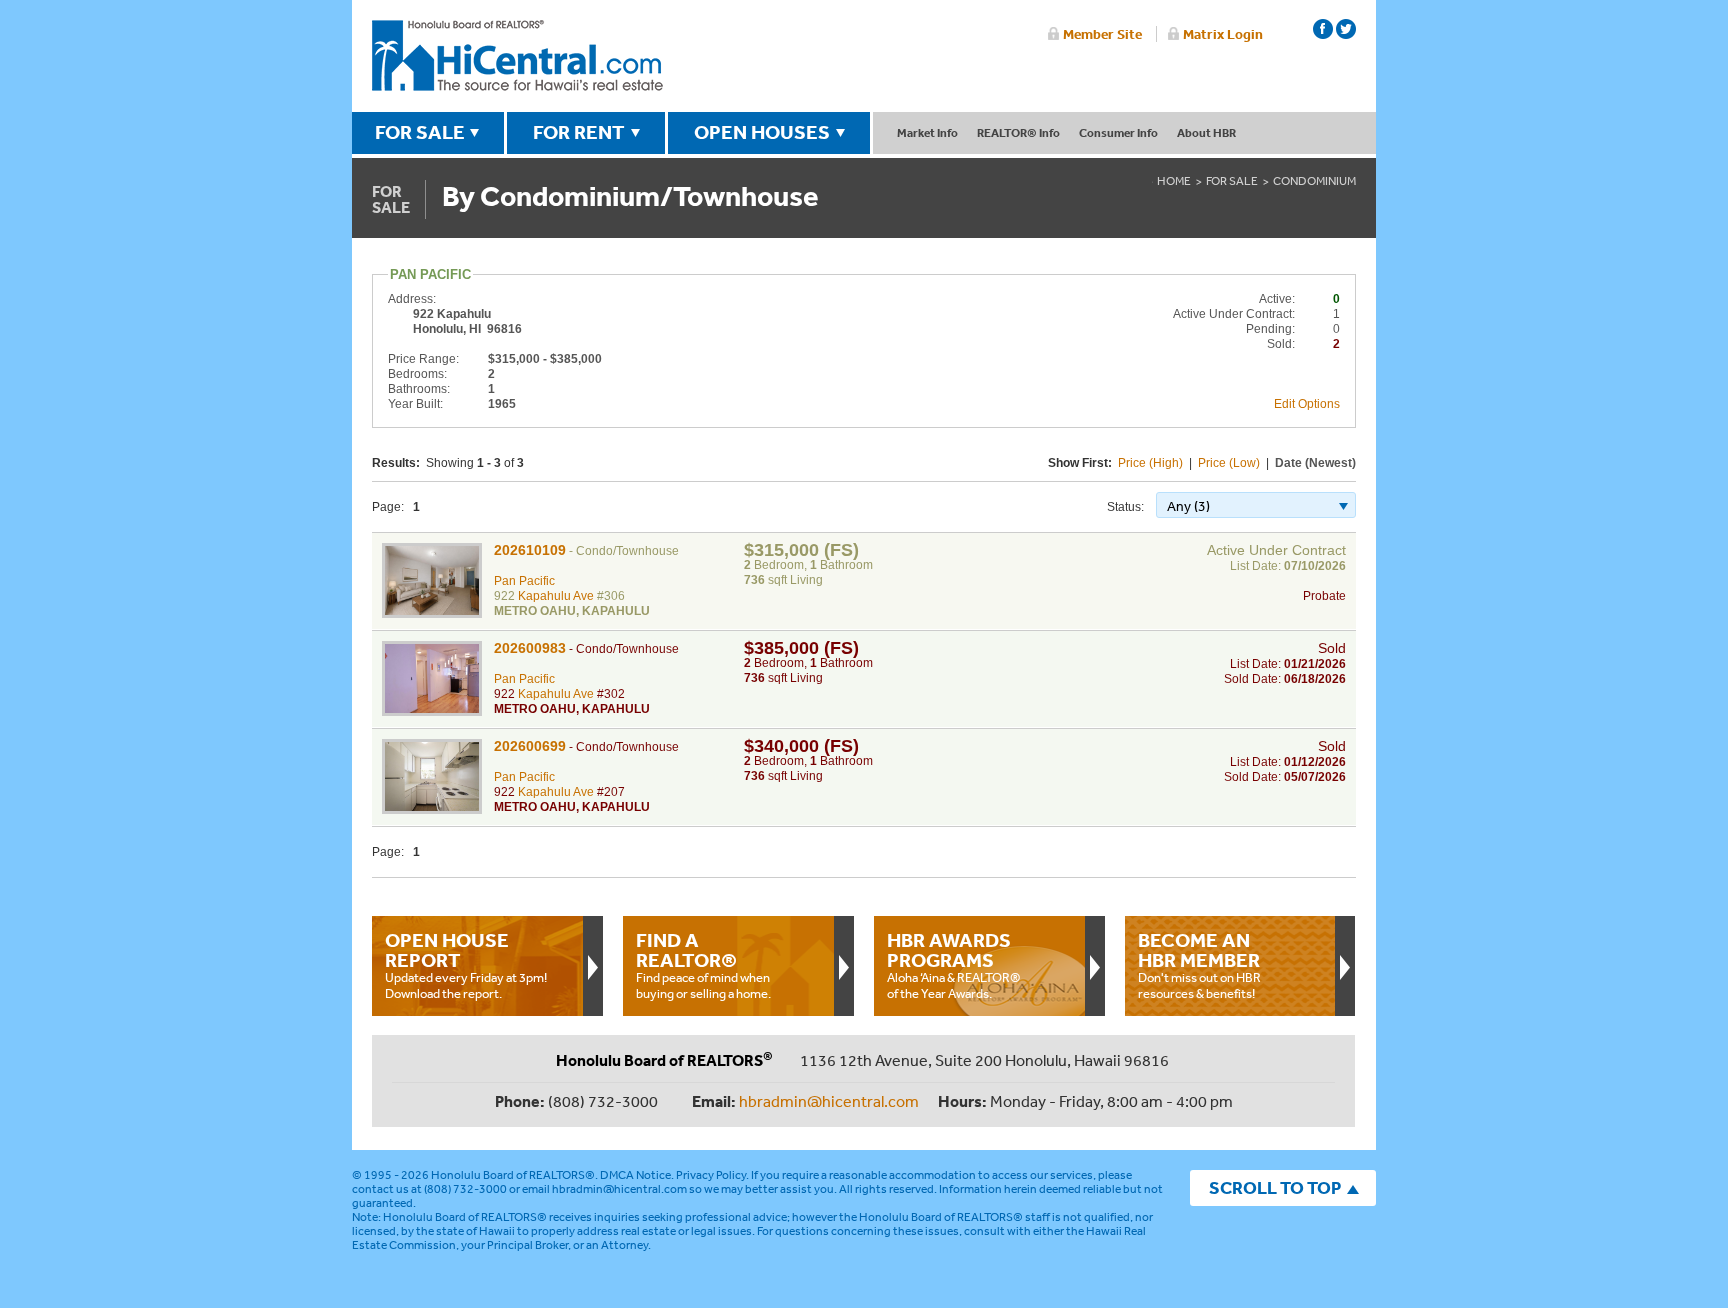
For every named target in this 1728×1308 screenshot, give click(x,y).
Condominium (1314, 181)
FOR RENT (579, 132)
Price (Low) (1229, 463)
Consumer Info (1118, 132)
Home (1174, 181)
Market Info (927, 132)
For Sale (1232, 181)
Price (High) (1150, 463)
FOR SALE (420, 132)
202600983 (530, 648)
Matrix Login (1223, 34)
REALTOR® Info (1018, 132)
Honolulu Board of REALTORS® (513, 1175)
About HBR (1206, 132)
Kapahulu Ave (556, 596)
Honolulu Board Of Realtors (517, 56)
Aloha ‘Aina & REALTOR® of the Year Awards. (954, 965)
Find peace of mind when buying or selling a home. (703, 965)
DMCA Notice (635, 1175)
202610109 (530, 550)
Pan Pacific (524, 581)
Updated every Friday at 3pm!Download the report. (466, 965)
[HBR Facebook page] (1323, 29)
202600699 (530, 746)
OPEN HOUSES (762, 132)
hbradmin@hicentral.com (829, 1101)
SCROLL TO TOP (1275, 1187)
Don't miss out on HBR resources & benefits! (1199, 965)
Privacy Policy (711, 1175)
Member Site (1102, 34)
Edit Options (1307, 404)
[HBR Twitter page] (1346, 29)
